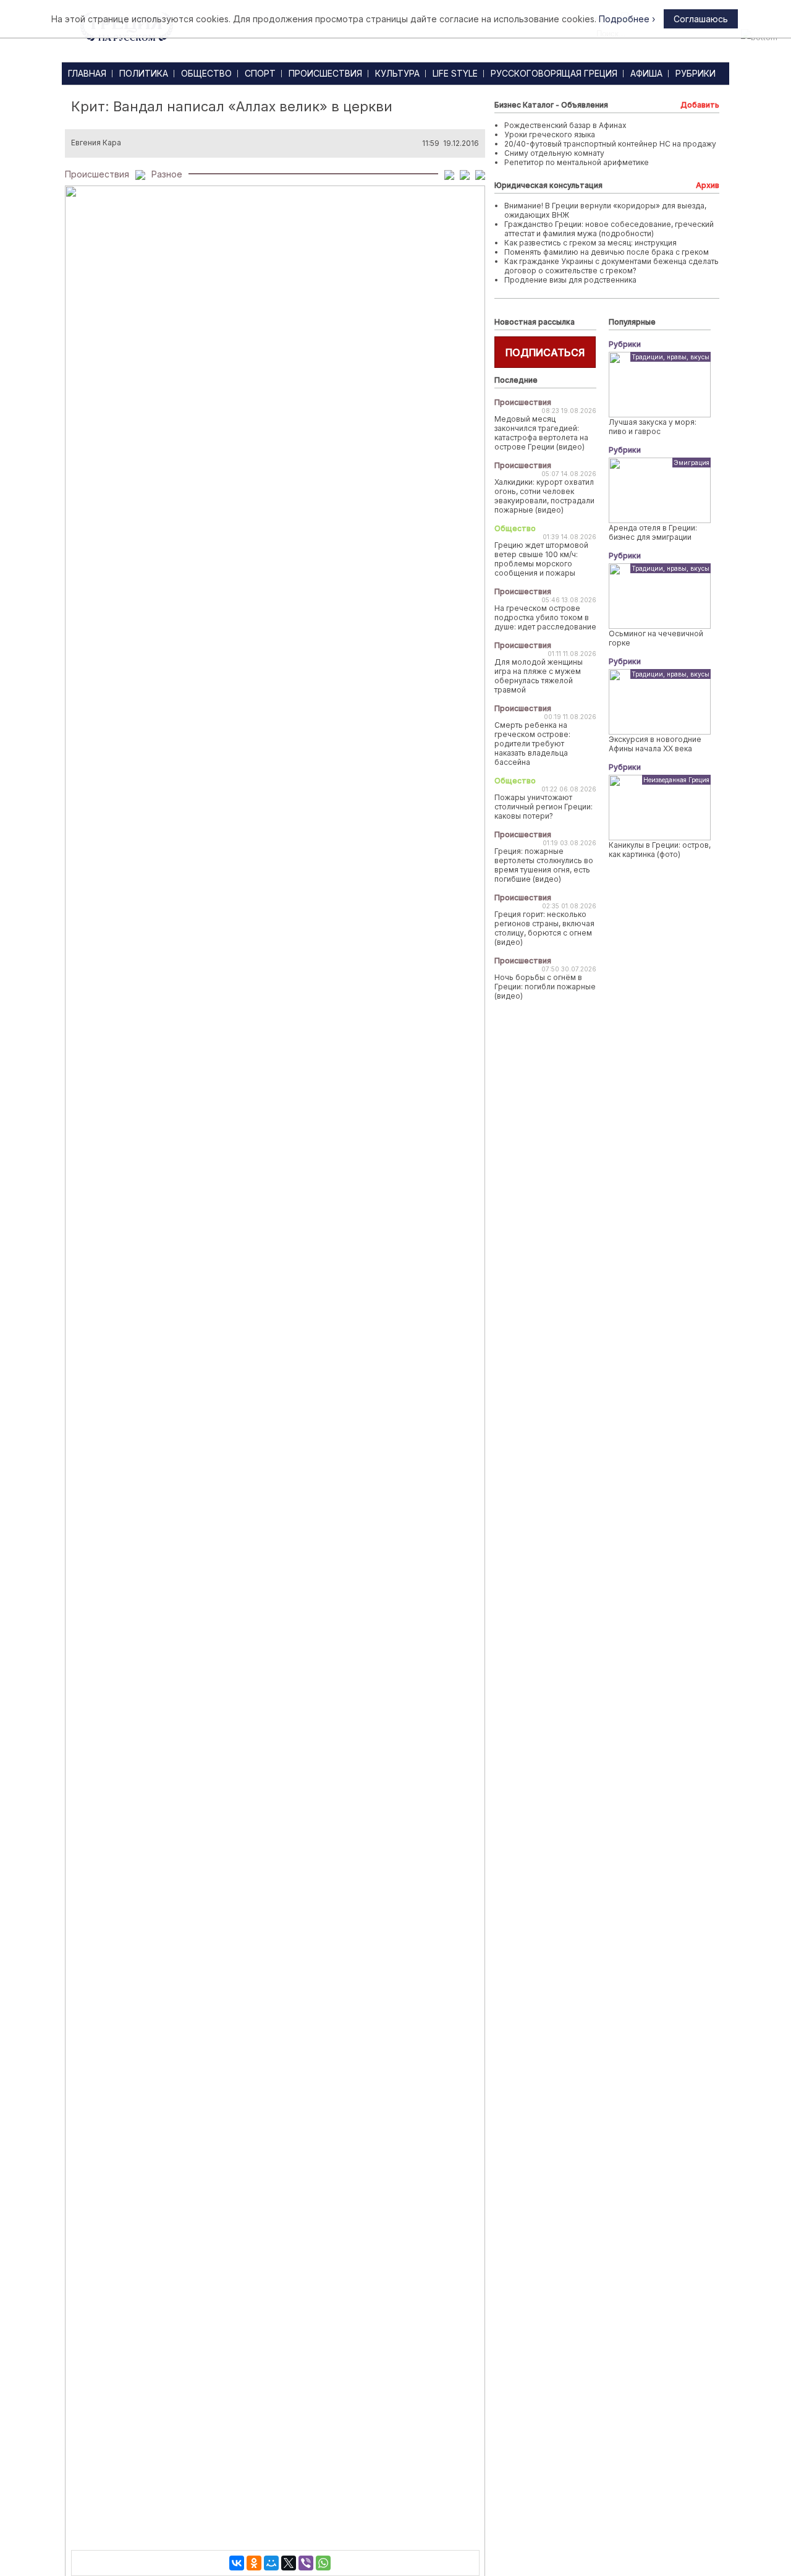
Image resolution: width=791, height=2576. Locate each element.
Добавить (700, 105)
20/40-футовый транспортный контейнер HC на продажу (610, 144)
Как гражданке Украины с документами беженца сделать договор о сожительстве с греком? (611, 266)
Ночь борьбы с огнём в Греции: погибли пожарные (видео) (545, 987)
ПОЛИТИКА (144, 73)
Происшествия (97, 174)
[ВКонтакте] (237, 2563)
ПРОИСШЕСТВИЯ (325, 73)
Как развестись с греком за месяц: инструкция (590, 243)
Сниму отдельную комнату (554, 153)
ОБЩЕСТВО (206, 73)
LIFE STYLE (455, 73)
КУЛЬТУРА (397, 73)
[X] (289, 2563)
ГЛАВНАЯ (87, 73)
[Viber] (306, 2563)
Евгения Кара (96, 143)
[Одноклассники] (254, 2563)
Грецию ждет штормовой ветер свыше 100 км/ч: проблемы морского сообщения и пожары (541, 559)
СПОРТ (260, 73)
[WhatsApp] (323, 2563)
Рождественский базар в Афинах (565, 125)
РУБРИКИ (696, 73)
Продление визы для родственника (570, 280)
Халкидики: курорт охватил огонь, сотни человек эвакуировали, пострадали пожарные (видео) (544, 496)
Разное (167, 174)
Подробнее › (627, 19)
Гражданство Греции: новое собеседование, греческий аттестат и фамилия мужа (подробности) (609, 229)
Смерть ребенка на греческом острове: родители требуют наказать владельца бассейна (532, 744)
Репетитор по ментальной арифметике (577, 162)
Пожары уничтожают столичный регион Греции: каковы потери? (544, 807)
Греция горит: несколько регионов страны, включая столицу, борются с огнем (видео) (544, 928)
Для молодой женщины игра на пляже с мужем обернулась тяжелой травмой (539, 676)
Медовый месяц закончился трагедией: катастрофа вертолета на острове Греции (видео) (541, 433)
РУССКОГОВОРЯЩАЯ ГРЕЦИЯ (554, 73)
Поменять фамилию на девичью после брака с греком (607, 252)
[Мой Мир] (271, 2563)
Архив (708, 185)
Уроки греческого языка (550, 134)
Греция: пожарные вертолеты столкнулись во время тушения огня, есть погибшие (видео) (544, 865)
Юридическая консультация (548, 185)
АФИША (646, 73)
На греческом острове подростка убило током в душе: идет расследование (545, 617)
